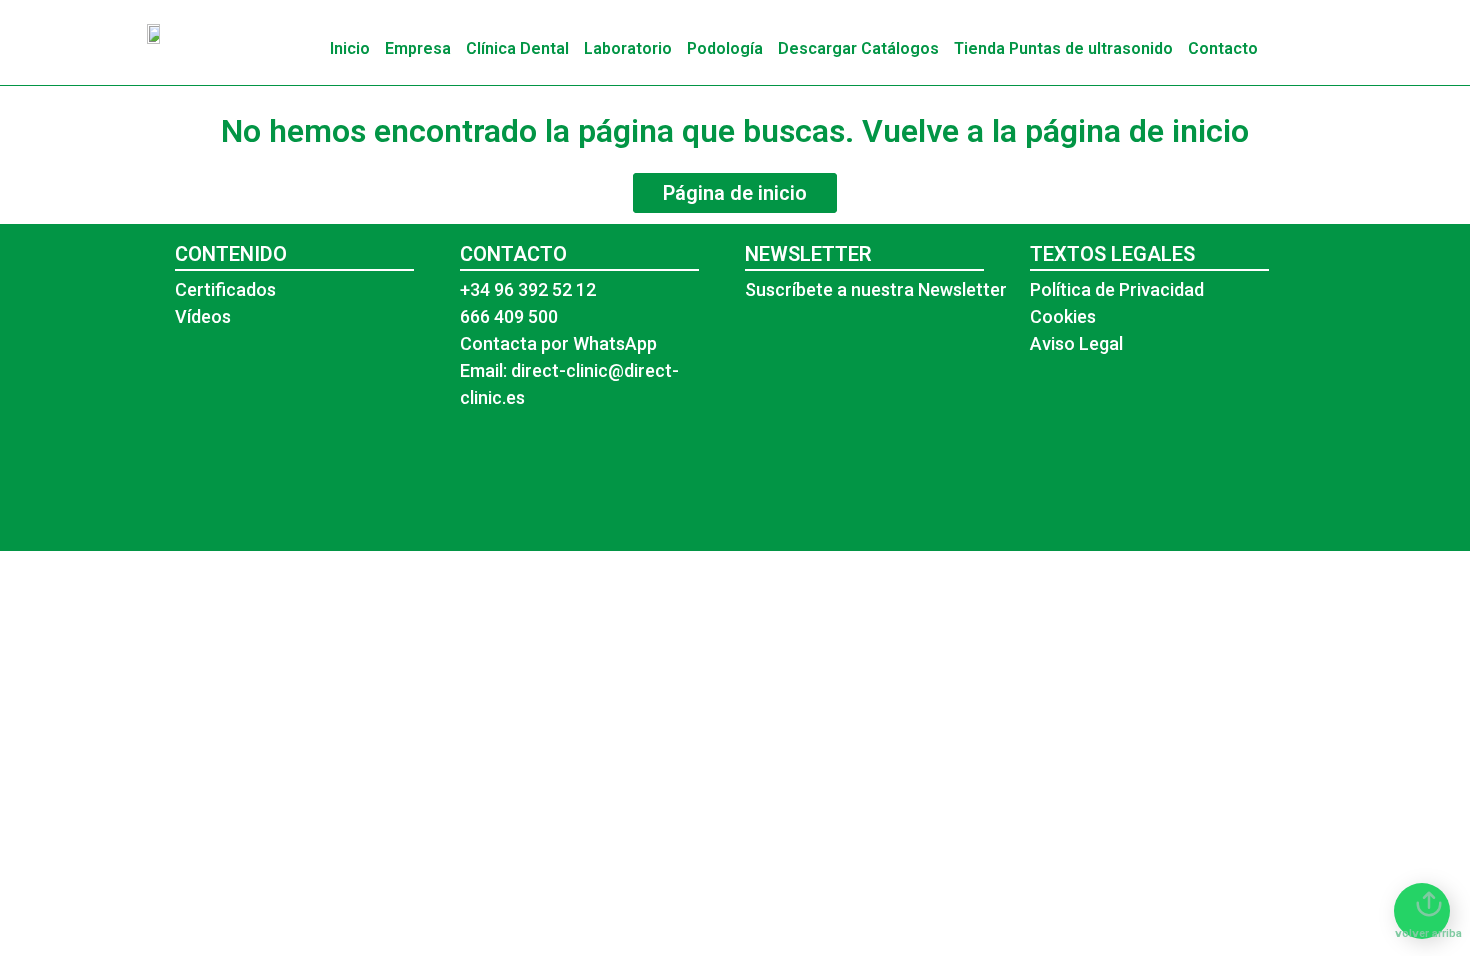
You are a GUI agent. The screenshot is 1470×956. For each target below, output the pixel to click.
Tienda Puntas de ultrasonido (1063, 48)
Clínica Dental (517, 48)
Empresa (418, 48)
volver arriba (1428, 933)
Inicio (350, 48)
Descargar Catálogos (858, 48)
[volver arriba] (1429, 904)
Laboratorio (628, 48)
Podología (725, 48)
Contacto (1223, 48)
